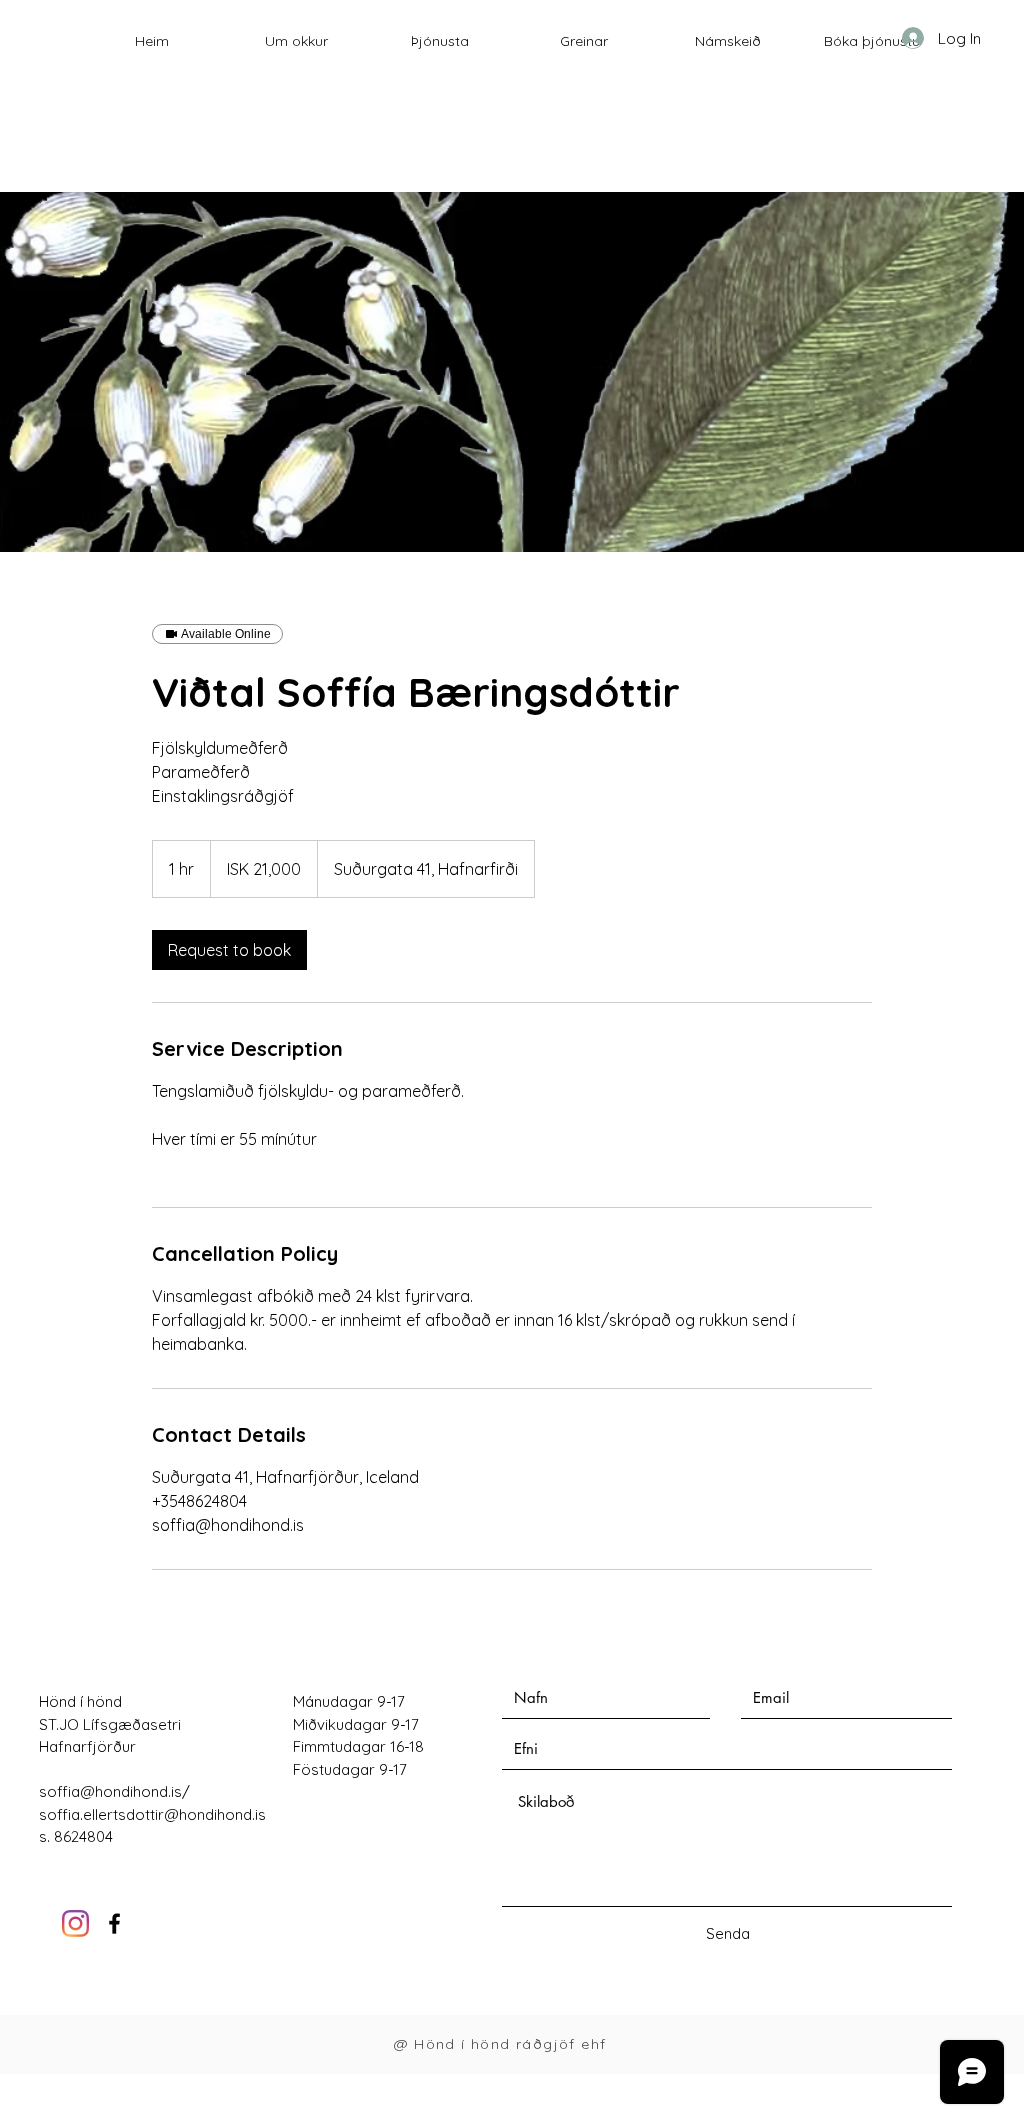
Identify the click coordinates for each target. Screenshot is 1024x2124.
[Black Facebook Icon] (114, 1923)
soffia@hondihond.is (110, 1791)
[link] (229, 950)
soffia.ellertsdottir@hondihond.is (152, 1814)
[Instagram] (75, 1923)
